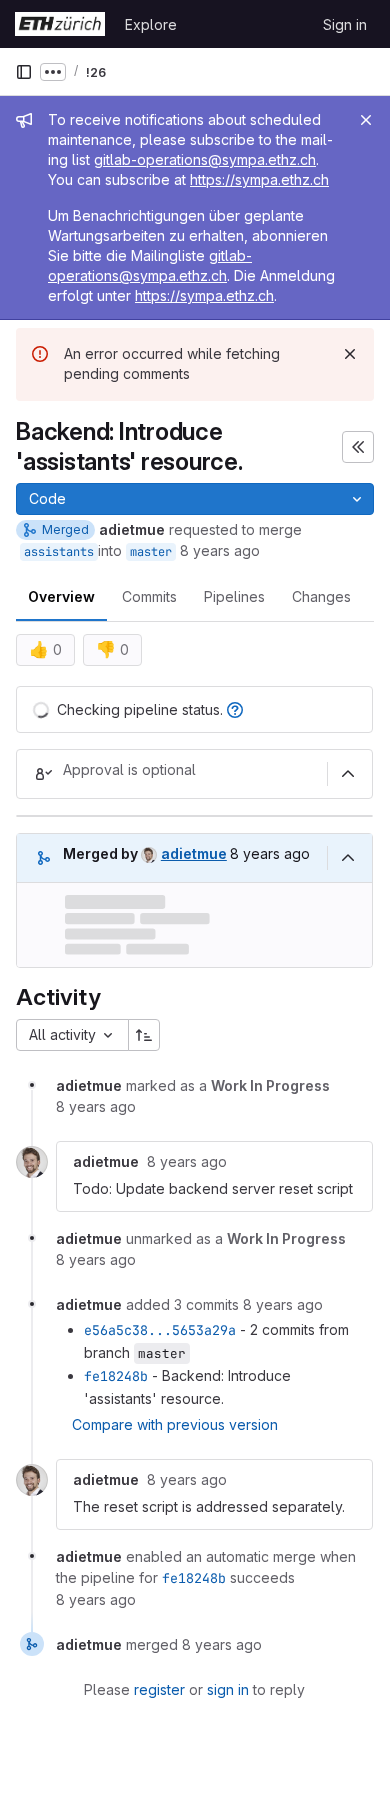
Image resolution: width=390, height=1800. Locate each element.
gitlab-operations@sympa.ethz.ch (205, 159)
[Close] (366, 120)
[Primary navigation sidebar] (24, 72)
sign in (228, 1689)
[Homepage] (60, 24)
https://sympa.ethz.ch (259, 179)
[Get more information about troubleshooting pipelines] (235, 709)
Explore (151, 24)
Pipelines (234, 596)
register (159, 1689)
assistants (59, 552)
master (151, 552)
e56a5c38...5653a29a (160, 1330)
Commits (149, 596)
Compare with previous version (175, 1424)
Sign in (345, 24)
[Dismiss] (350, 354)
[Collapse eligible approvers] (348, 774)
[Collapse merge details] (348, 858)
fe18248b (116, 1376)
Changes (321, 596)
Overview (61, 596)
